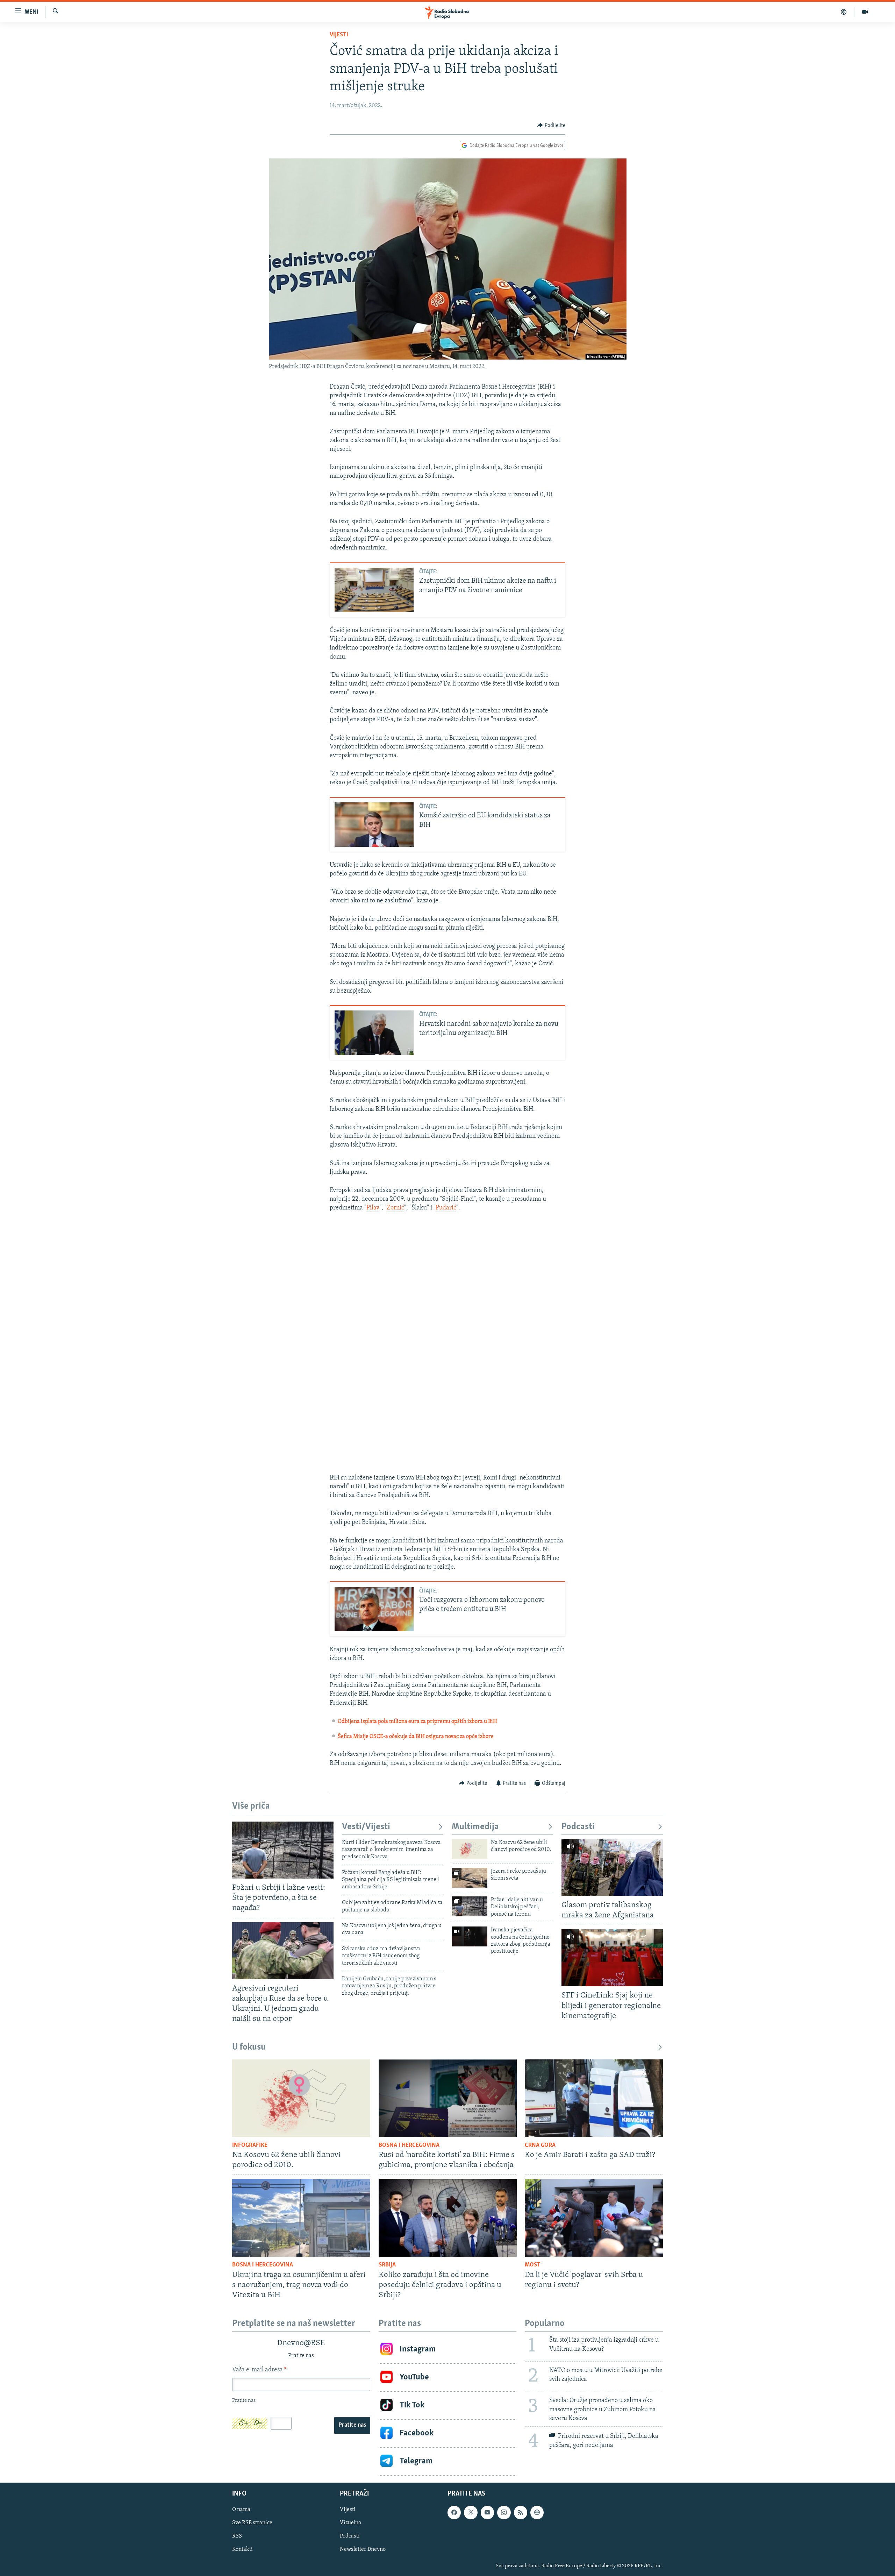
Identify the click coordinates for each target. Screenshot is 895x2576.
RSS (237, 2536)
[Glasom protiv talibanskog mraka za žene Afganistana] (612, 1868)
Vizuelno (350, 2523)
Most (533, 2265)
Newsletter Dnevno (363, 2549)
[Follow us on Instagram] (504, 2512)
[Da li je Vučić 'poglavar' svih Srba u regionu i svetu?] (594, 2218)
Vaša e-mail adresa (259, 2370)
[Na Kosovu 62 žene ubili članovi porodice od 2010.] (470, 1849)
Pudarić (446, 1208)
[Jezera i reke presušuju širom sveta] (470, 1878)
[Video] (865, 12)
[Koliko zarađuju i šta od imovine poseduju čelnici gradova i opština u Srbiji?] (448, 2218)
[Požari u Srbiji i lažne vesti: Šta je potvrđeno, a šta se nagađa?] (283, 1850)
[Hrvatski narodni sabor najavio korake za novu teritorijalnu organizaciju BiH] (374, 1033)
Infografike (250, 2145)
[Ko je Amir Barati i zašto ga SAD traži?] (594, 2098)
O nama (241, 2510)
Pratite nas (352, 2425)
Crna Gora (540, 2145)
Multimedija (475, 1827)
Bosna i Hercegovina (409, 2145)
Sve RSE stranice (252, 2523)
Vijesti (339, 35)
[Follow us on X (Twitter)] (471, 2512)
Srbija (387, 2265)
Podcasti (578, 1827)
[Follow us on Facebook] (454, 2512)
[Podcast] (844, 12)
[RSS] (521, 2512)
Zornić (395, 1208)
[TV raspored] (537, 2512)
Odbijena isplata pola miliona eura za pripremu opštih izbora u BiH (417, 1722)
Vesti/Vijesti (366, 1827)
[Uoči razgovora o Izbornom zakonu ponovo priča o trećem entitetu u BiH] (374, 1609)
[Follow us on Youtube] (487, 2512)
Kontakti (242, 2549)
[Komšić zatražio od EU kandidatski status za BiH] (374, 825)
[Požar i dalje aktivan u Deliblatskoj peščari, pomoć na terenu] (470, 1906)
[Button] (551, 126)
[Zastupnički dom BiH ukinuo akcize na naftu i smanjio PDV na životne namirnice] (374, 590)
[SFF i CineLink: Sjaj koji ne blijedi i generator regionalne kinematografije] (612, 1958)
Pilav (373, 1208)
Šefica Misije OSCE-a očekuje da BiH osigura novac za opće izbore (416, 1737)
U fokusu (249, 2047)
